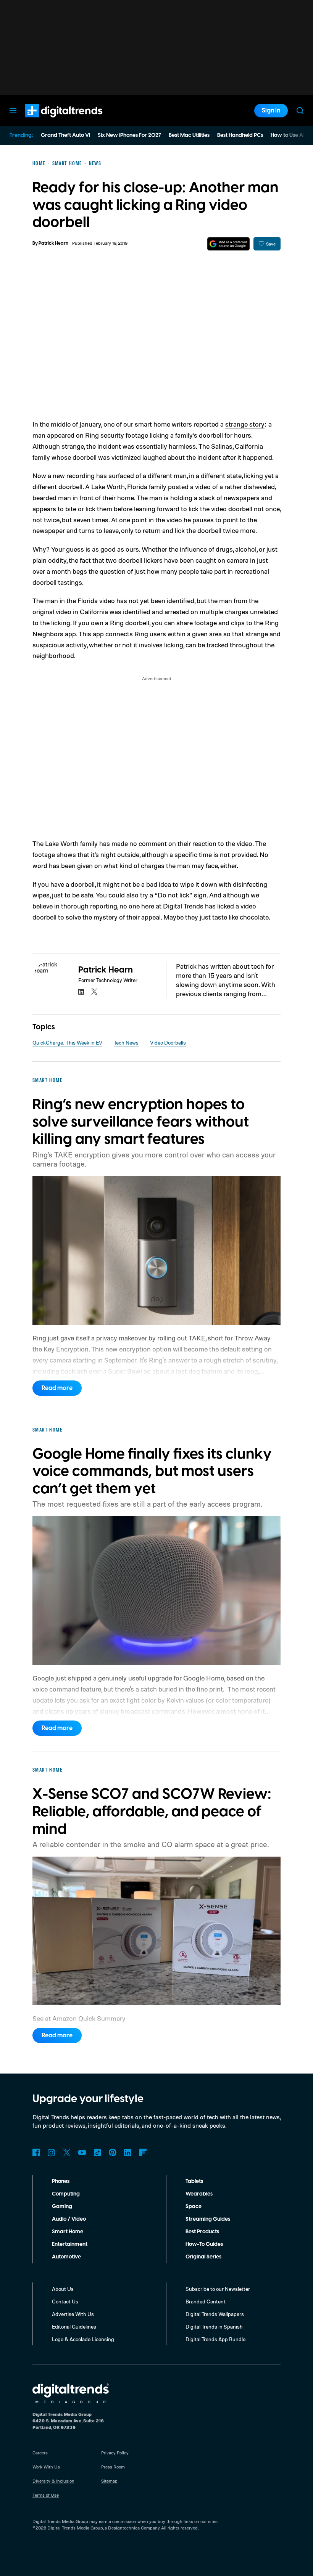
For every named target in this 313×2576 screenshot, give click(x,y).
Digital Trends (50, 121)
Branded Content (206, 2301)
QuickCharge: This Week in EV (67, 1042)
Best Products (202, 2232)
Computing (66, 2194)
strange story (245, 424)
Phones (61, 2181)
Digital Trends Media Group (75, 2528)
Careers (40, 2453)
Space (194, 2207)
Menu (13, 111)
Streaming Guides (208, 2219)
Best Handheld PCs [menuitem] (240, 135)
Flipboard (143, 2152)
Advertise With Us (73, 2314)
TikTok (97, 2152)
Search (300, 111)
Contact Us (65, 2301)
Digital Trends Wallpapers (215, 2314)
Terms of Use (46, 2495)
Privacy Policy (115, 2453)
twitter (94, 992)
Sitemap (109, 2481)
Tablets (194, 2181)
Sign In (271, 111)
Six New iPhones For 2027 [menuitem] (129, 135)
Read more (57, 1388)
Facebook (36, 2152)
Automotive (66, 2257)
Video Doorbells (168, 1042)
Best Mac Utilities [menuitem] (189, 135)
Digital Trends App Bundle (215, 2339)
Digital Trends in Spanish (214, 2326)
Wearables (199, 2194)
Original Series (203, 2257)
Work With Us (46, 2467)
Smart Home (68, 2232)
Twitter (67, 2152)
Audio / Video (69, 2219)
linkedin (81, 992)
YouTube (82, 2152)
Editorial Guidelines (74, 2326)
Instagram (52, 2152)
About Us (63, 2289)
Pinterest (113, 2152)
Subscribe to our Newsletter (218, 2289)
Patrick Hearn (53, 243)
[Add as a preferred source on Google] (228, 244)
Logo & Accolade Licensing (83, 2339)
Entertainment (70, 2244)
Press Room (113, 2467)
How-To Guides (204, 2244)
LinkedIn (128, 2152)
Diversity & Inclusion (53, 2481)
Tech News (126, 1042)
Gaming (62, 2207)
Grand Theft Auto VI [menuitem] (65, 135)
